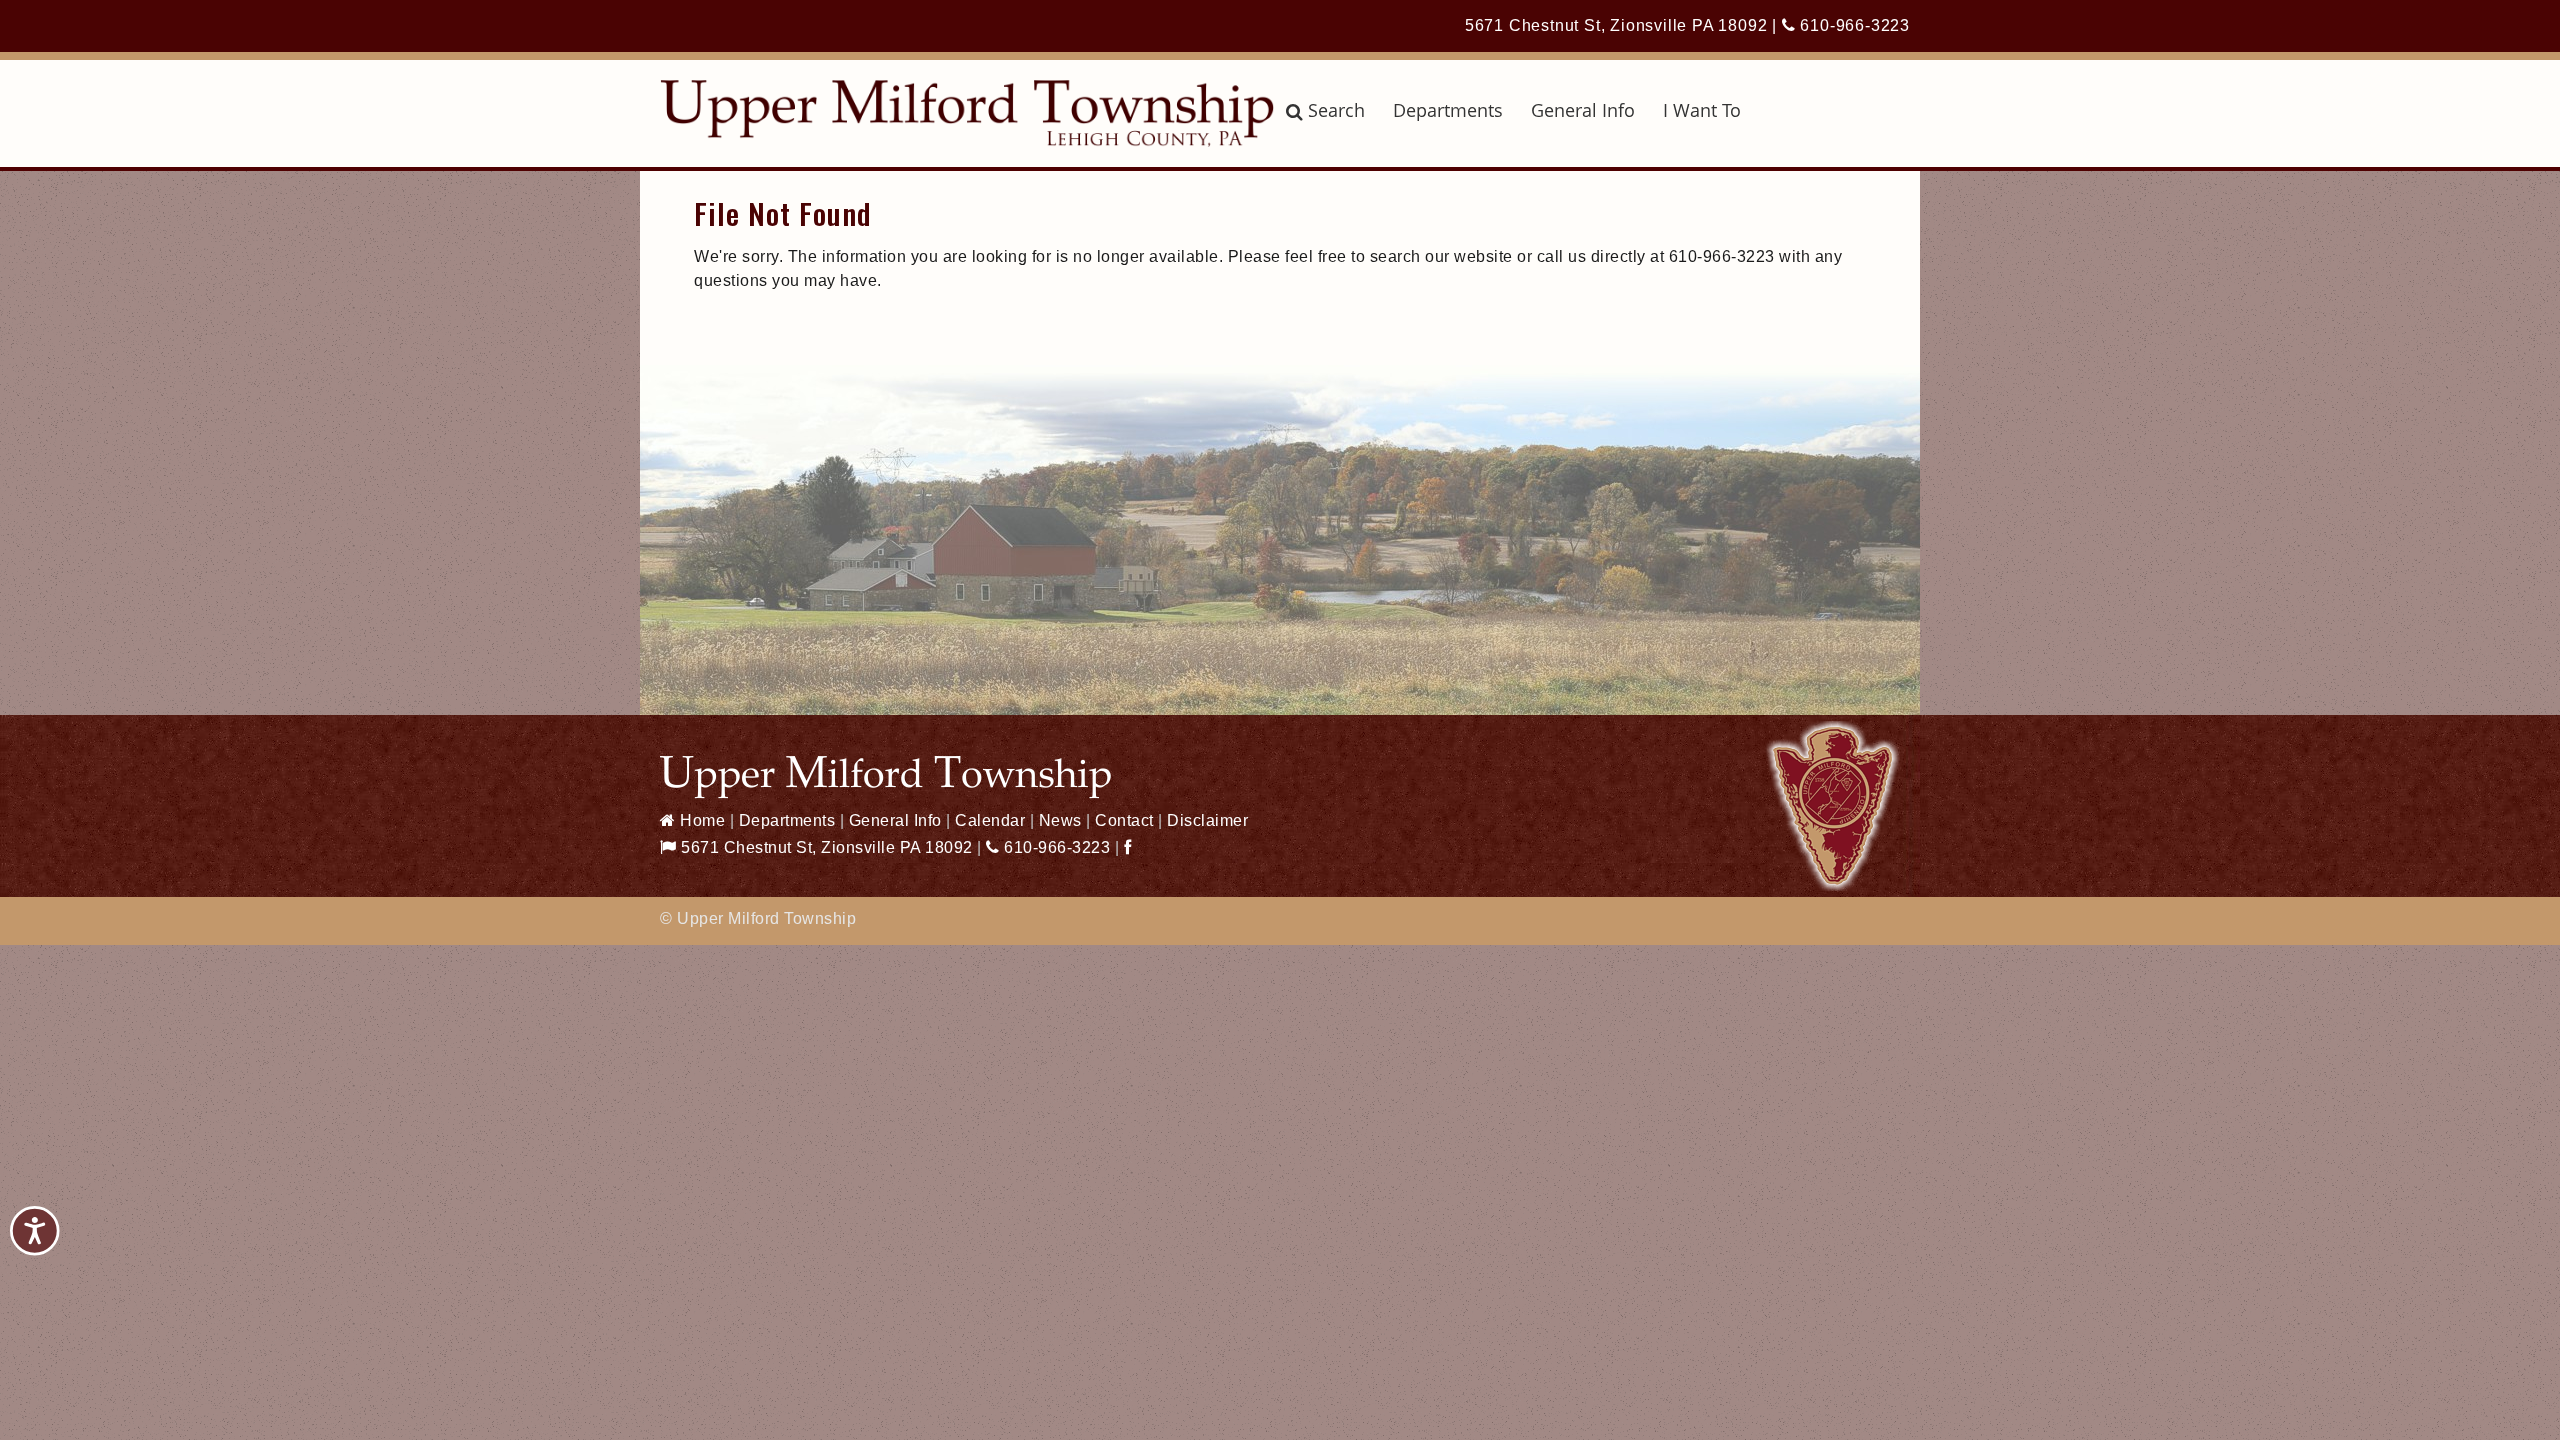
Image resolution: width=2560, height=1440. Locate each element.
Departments (1448, 110)
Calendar (990, 820)
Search (1336, 110)
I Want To (1702, 110)
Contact (1124, 820)
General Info (1583, 110)
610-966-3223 (1853, 25)
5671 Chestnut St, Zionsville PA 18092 (1616, 25)
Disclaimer (1207, 820)
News (1060, 820)
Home (700, 820)
